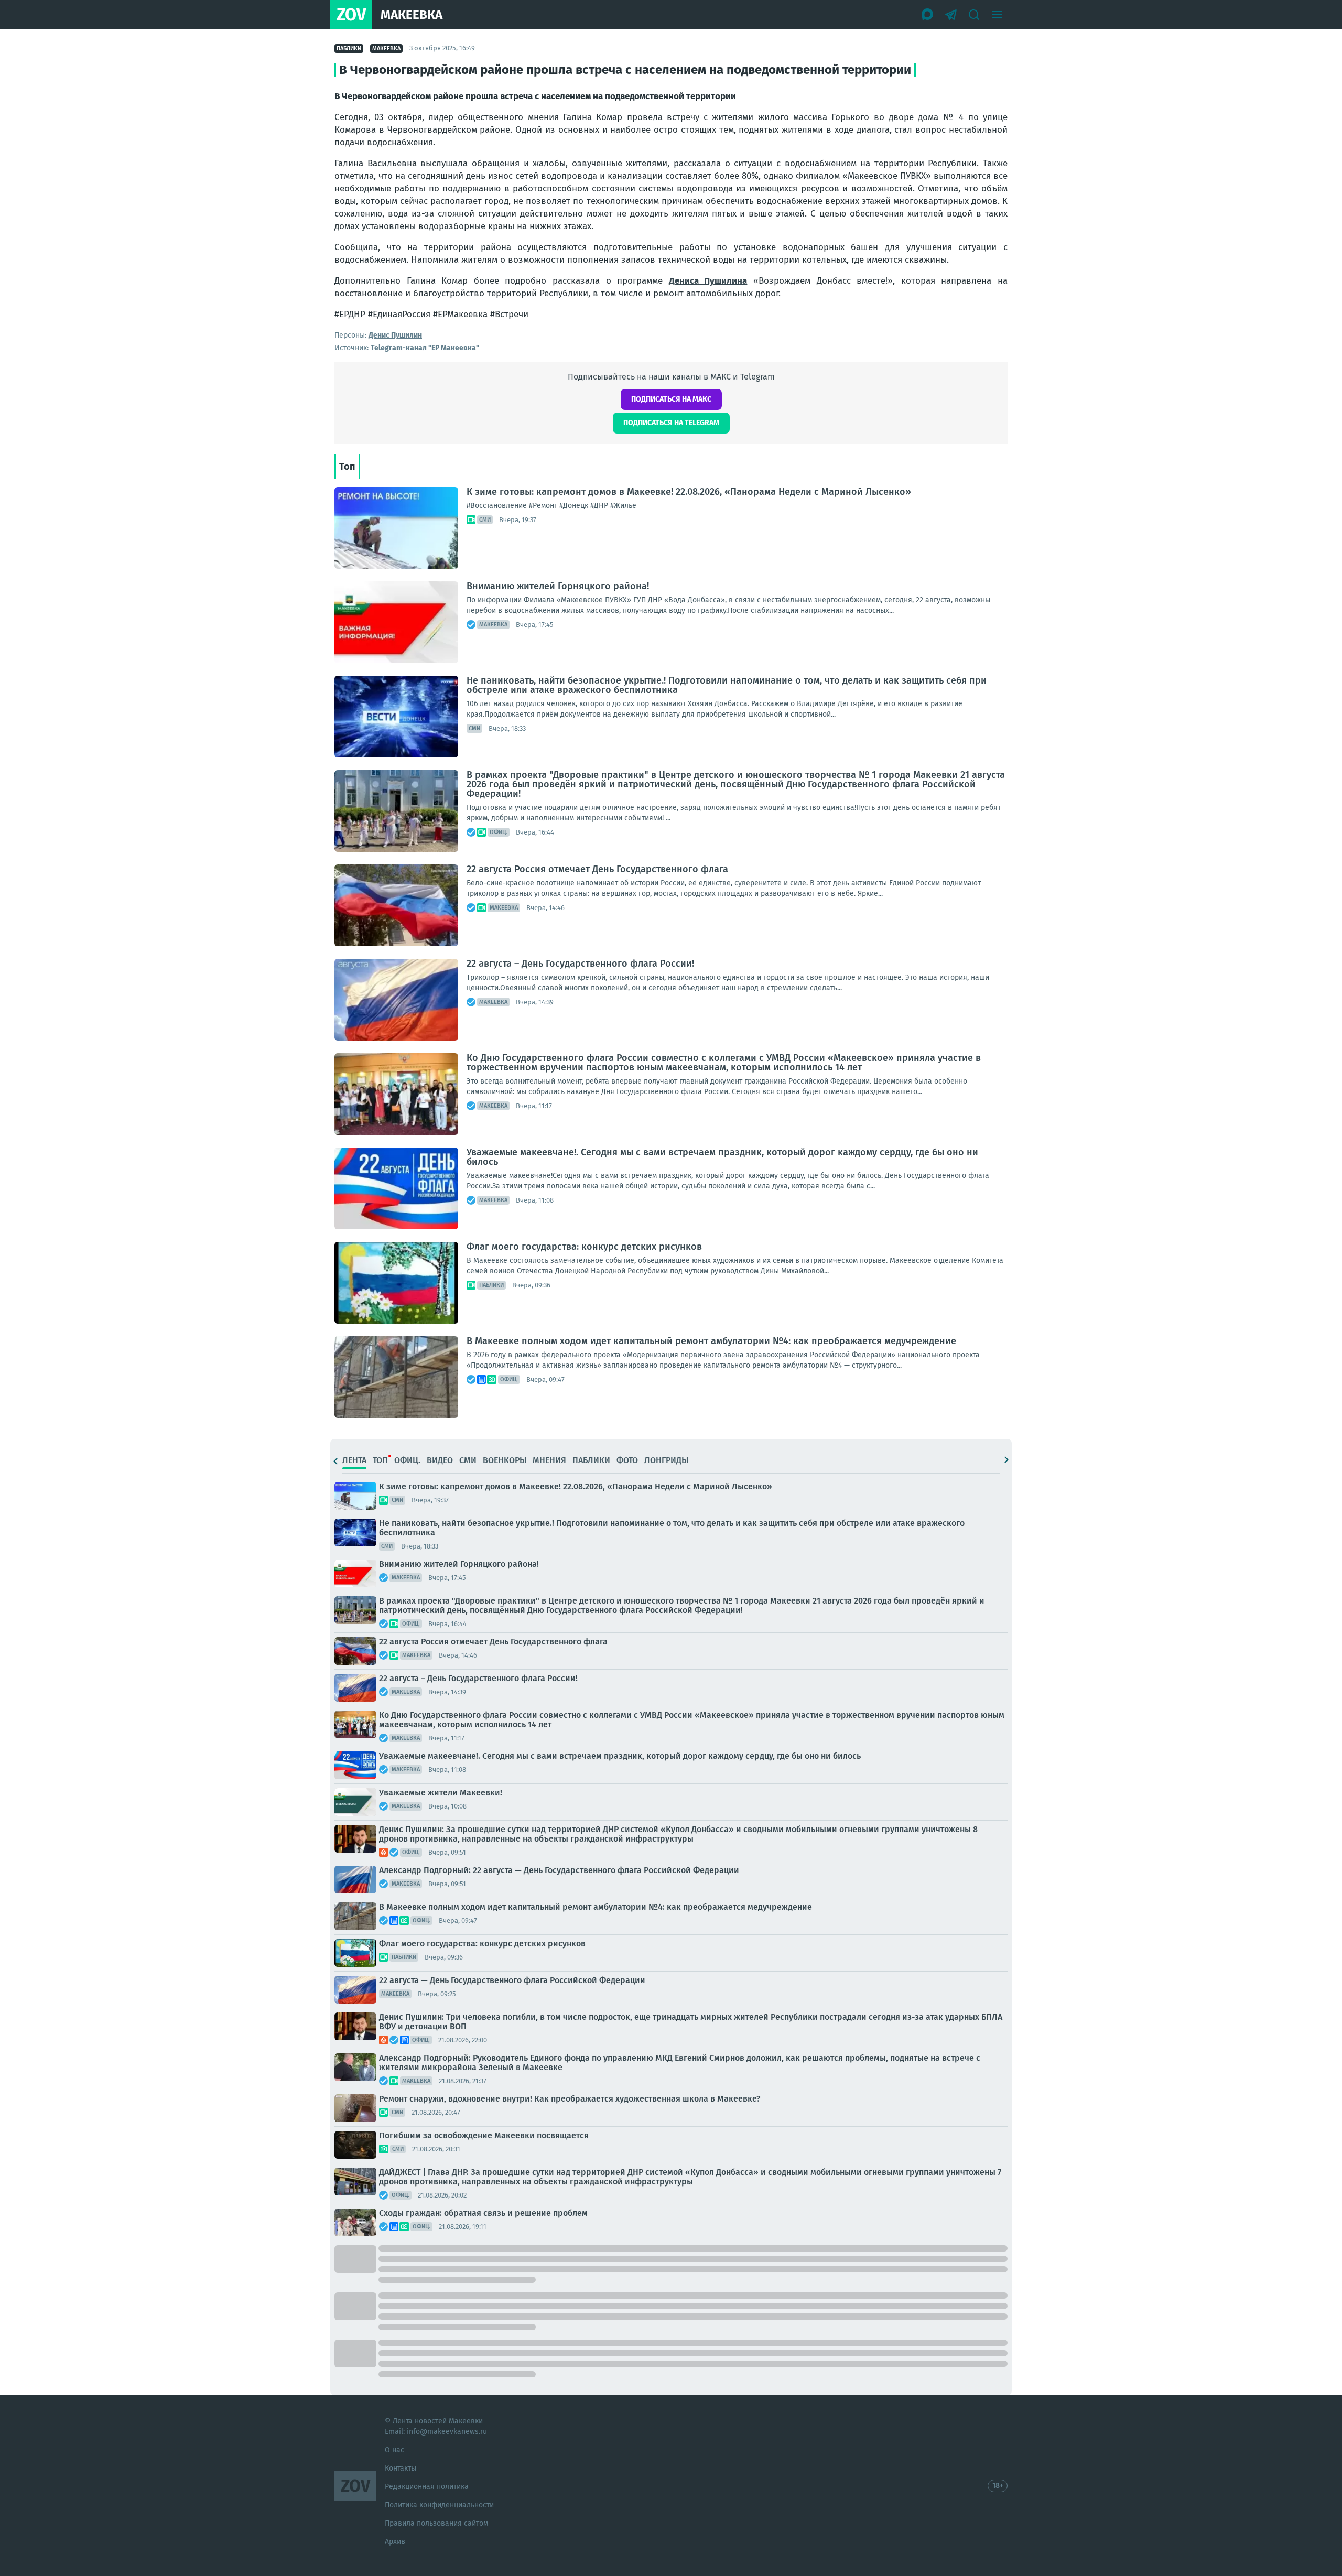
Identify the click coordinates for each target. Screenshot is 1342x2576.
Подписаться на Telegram (671, 423)
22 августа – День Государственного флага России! (580, 964)
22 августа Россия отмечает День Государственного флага (597, 869)
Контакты (401, 2468)
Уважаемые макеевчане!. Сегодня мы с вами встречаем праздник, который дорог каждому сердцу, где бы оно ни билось (722, 1157)
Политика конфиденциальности (439, 2505)
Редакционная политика (427, 2487)
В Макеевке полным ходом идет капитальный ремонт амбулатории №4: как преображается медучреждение (711, 1341)
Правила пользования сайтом (436, 2523)
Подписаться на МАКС (671, 399)
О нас (394, 2450)
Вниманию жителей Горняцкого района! (558, 586)
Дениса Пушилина (708, 281)
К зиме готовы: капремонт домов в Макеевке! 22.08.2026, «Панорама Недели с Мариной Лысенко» (689, 492)
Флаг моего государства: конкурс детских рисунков (584, 1247)
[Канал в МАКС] (928, 15)
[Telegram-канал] (951, 15)
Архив (395, 2542)
